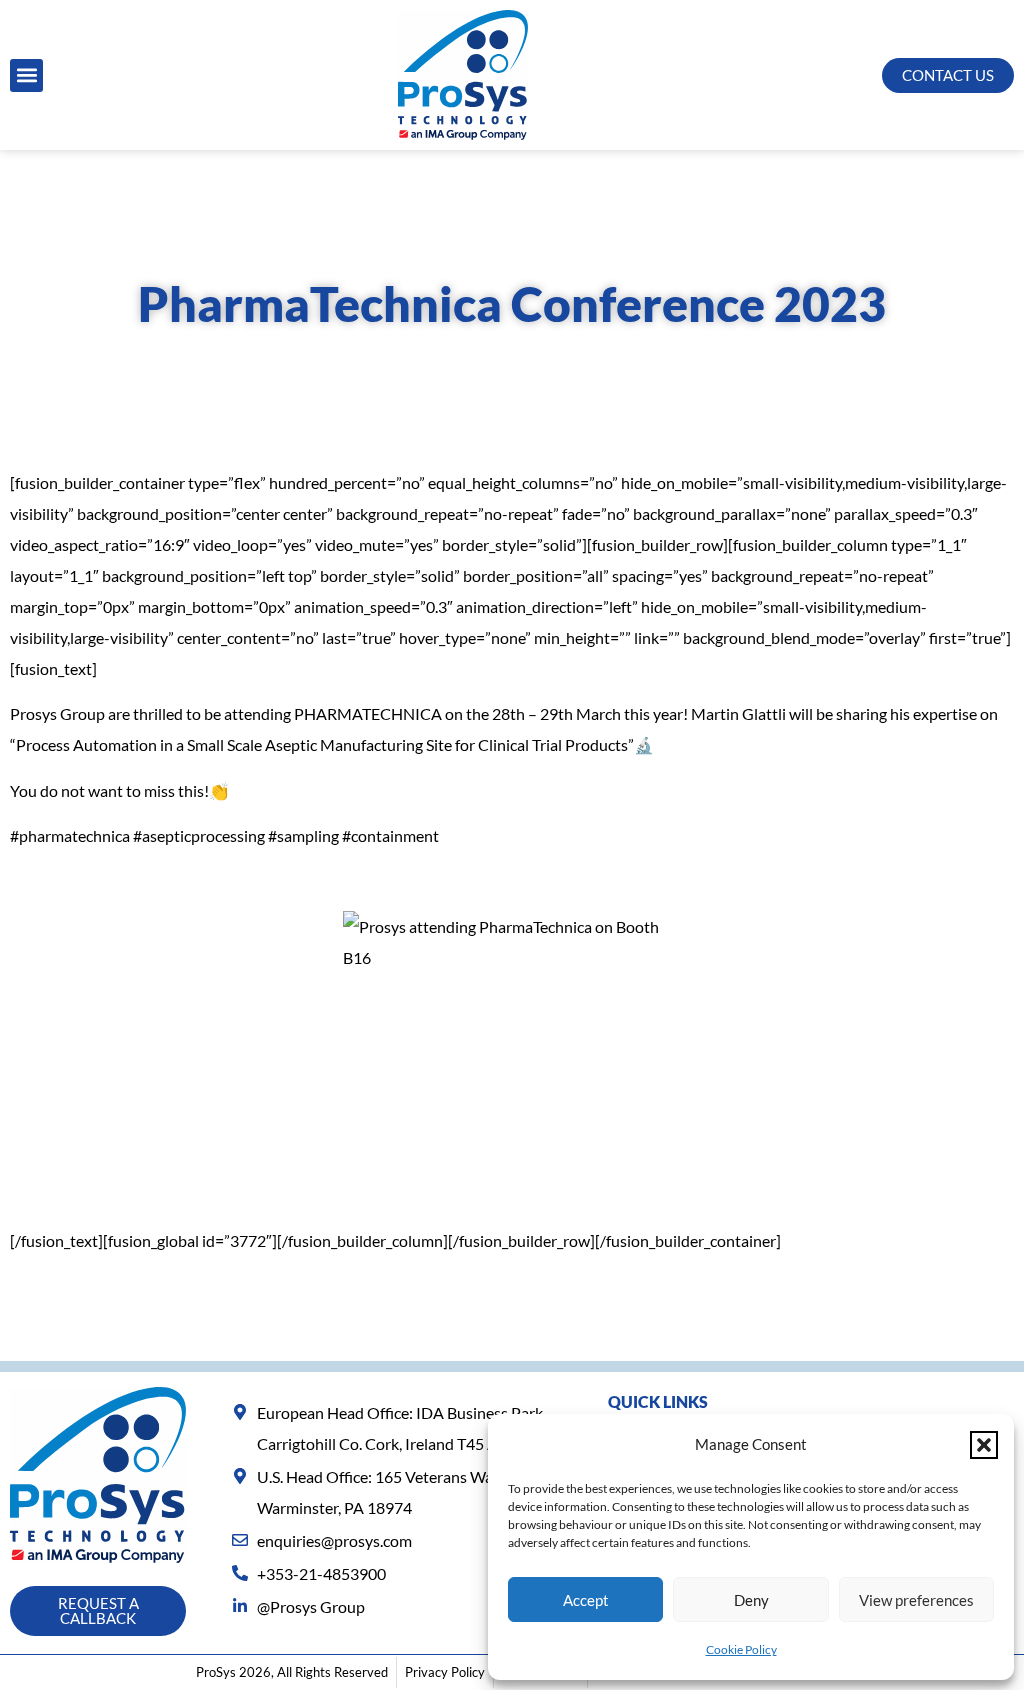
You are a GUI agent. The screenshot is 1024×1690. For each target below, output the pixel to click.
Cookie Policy (741, 1649)
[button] (984, 1445)
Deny (751, 1600)
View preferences (916, 1600)
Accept (586, 1600)
